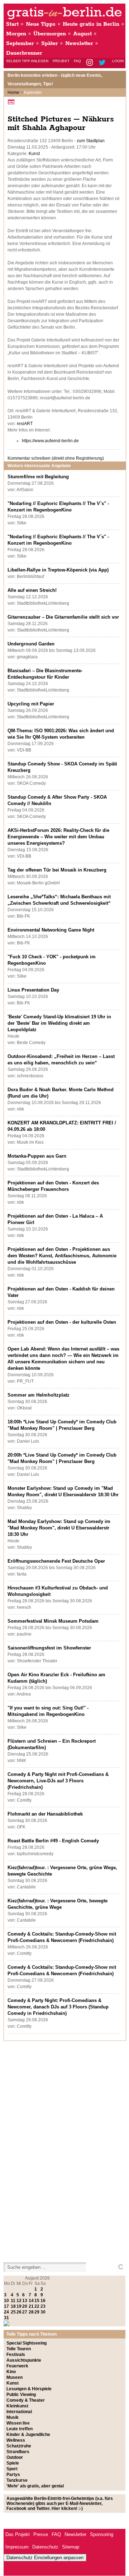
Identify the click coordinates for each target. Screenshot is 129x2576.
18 (13, 2306)
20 (25, 2306)
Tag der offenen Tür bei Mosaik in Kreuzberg (57, 870)
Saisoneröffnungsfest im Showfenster (49, 1648)
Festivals (16, 2355)
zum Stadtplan (91, 141)
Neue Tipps (41, 24)
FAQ (77, 61)
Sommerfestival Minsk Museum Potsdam (53, 1621)
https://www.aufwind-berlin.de (50, 441)
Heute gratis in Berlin (91, 24)
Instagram (90, 63)
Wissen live (18, 2423)
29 (37, 2312)
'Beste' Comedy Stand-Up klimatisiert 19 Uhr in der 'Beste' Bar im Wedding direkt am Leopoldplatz (59, 1023)
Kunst (34, 154)
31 (6, 2318)
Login (118, 61)
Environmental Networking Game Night (51, 930)
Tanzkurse (17, 2480)
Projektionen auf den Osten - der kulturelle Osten (62, 1322)
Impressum (17, 2547)
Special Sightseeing (27, 2343)
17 (6, 2306)
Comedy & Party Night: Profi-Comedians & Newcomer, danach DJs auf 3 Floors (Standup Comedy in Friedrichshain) (58, 2007)
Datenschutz (45, 2547)
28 (31, 2312)
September (20, 43)
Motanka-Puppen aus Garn (37, 1156)
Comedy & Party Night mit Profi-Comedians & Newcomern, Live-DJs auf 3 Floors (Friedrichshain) (58, 1781)
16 (43, 2301)
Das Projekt (18, 2534)
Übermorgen (50, 34)
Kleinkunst (17, 2406)
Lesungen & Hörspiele (29, 2389)
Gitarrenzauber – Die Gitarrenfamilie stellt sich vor (63, 617)
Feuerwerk (17, 2366)
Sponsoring (102, 2534)
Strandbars (18, 2452)
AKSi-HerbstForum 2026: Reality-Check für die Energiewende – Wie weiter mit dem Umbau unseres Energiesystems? (58, 837)
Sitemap (71, 2547)
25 (13, 2312)
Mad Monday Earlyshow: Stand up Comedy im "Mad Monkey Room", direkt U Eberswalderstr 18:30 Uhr (59, 1528)
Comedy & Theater (26, 2400)
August (82, 34)
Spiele (13, 2463)
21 (31, 2306)
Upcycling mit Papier (31, 704)
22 (37, 2306)
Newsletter (79, 43)
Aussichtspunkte (24, 2360)
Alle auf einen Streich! (32, 590)
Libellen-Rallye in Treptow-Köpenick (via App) (58, 570)
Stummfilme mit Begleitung (38, 477)
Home (13, 93)
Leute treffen (20, 2429)
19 (19, 2306)
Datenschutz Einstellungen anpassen (45, 2558)
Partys (13, 2475)
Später (50, 43)
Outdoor (15, 2457)
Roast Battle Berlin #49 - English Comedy (53, 1841)
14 (31, 2301)
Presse (41, 2534)
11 (13, 2301)
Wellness (16, 2440)
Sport (12, 2469)
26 (19, 2312)
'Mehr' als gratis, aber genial (35, 2486)
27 (25, 2312)
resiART (25, 424)
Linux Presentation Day (33, 990)
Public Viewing (21, 2395)
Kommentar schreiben (56, 458)
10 (6, 2301)
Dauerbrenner (24, 53)
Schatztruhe (19, 2446)
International (19, 2412)
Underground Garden (31, 644)
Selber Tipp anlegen (27, 61)
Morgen (16, 34)
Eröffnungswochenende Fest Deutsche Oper (56, 1561)
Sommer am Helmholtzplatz (39, 1395)
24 (6, 2312)
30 (43, 2312)
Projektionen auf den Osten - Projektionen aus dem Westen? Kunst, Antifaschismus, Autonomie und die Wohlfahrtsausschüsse (62, 1256)
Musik (13, 2417)
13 (25, 2301)
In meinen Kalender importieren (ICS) (12, 102)
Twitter (103, 63)
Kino (11, 2372)
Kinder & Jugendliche (28, 2435)
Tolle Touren (19, 2349)
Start (12, 24)
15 (37, 2301)
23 (43, 2306)
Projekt (61, 61)
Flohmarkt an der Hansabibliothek (45, 1814)
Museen (15, 2377)
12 (19, 2301)
